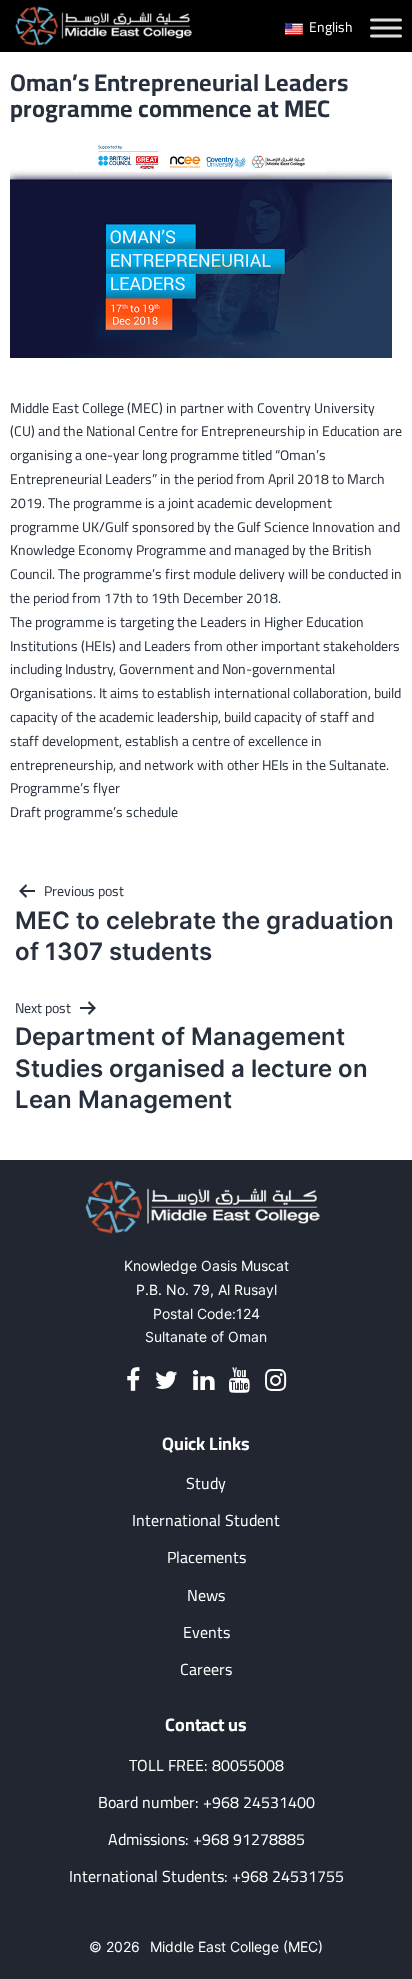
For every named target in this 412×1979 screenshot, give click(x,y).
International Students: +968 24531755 (206, 1876)
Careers (206, 1669)
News (206, 1595)
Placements (206, 1557)
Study (206, 1483)
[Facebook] (133, 1380)
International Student (206, 1520)
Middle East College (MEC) (236, 1946)
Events (206, 1632)
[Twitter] (166, 1380)
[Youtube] (239, 1380)
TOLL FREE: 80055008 (206, 1765)
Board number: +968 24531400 (206, 1802)
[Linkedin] (203, 1380)
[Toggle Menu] (386, 28)
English (329, 27)
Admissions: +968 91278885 (206, 1839)
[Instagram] (275, 1380)
